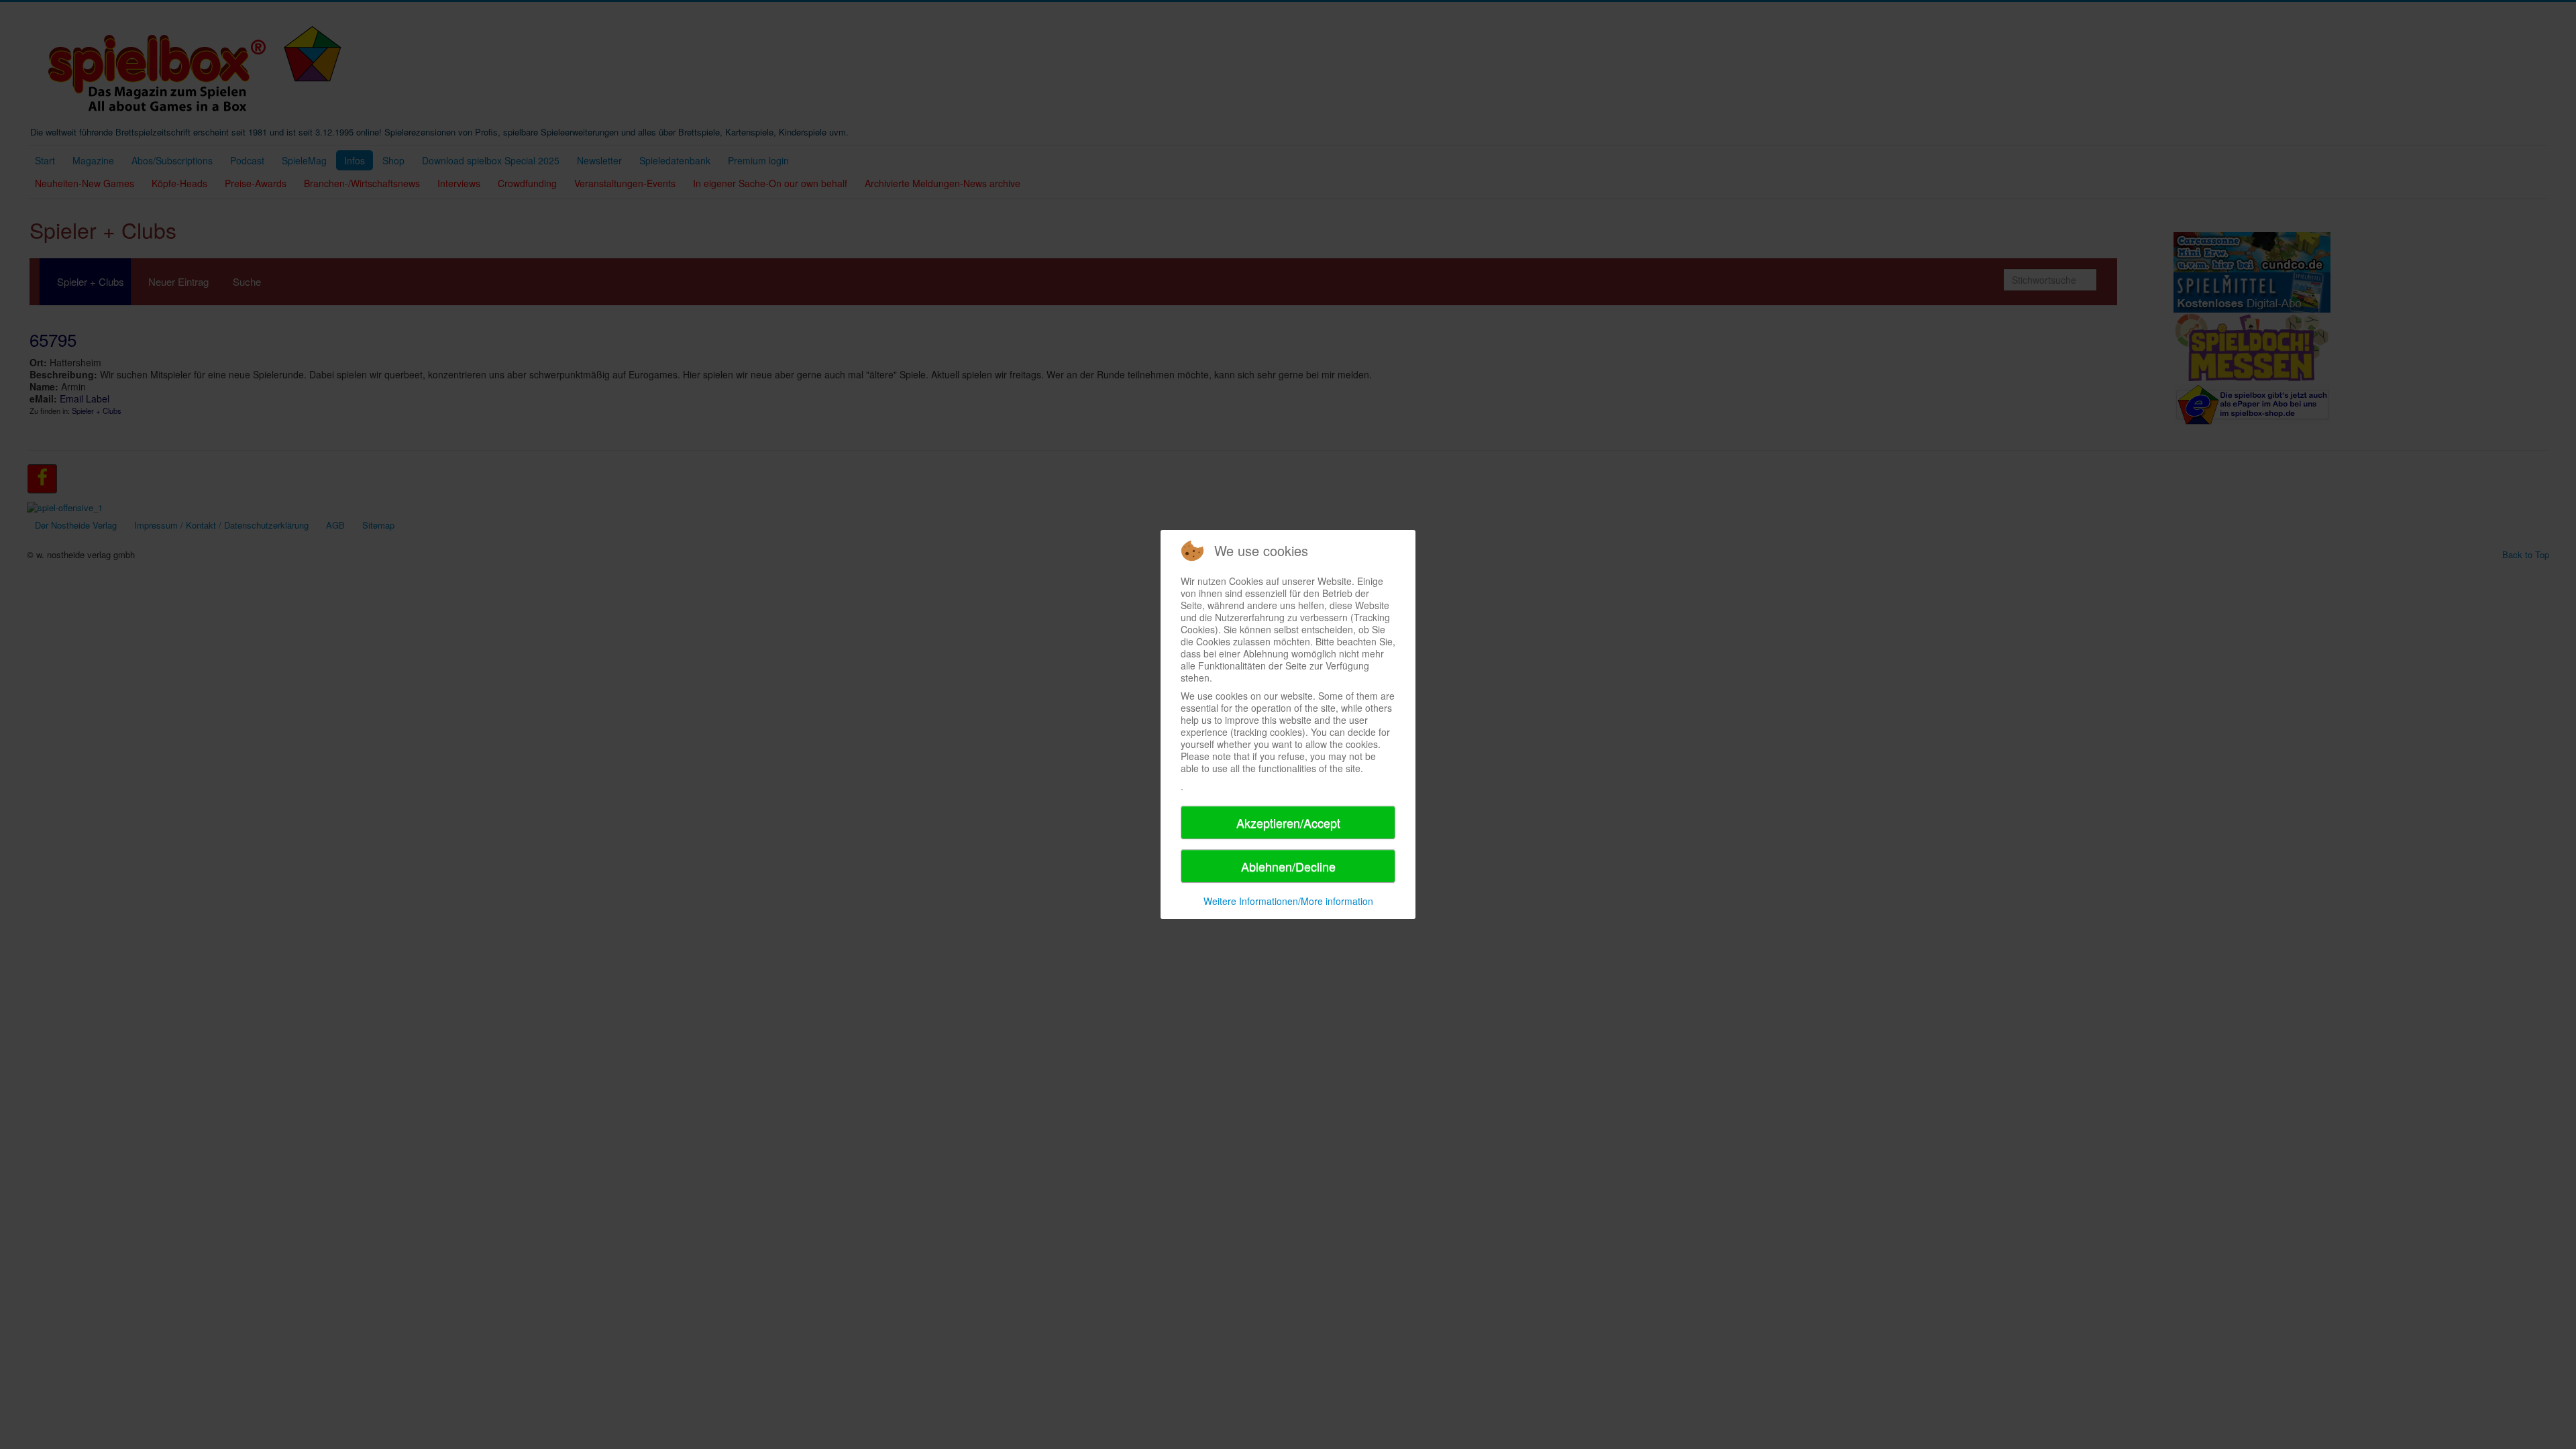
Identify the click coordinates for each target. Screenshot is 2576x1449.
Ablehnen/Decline (1288, 866)
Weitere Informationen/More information (1288, 901)
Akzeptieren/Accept (1288, 822)
